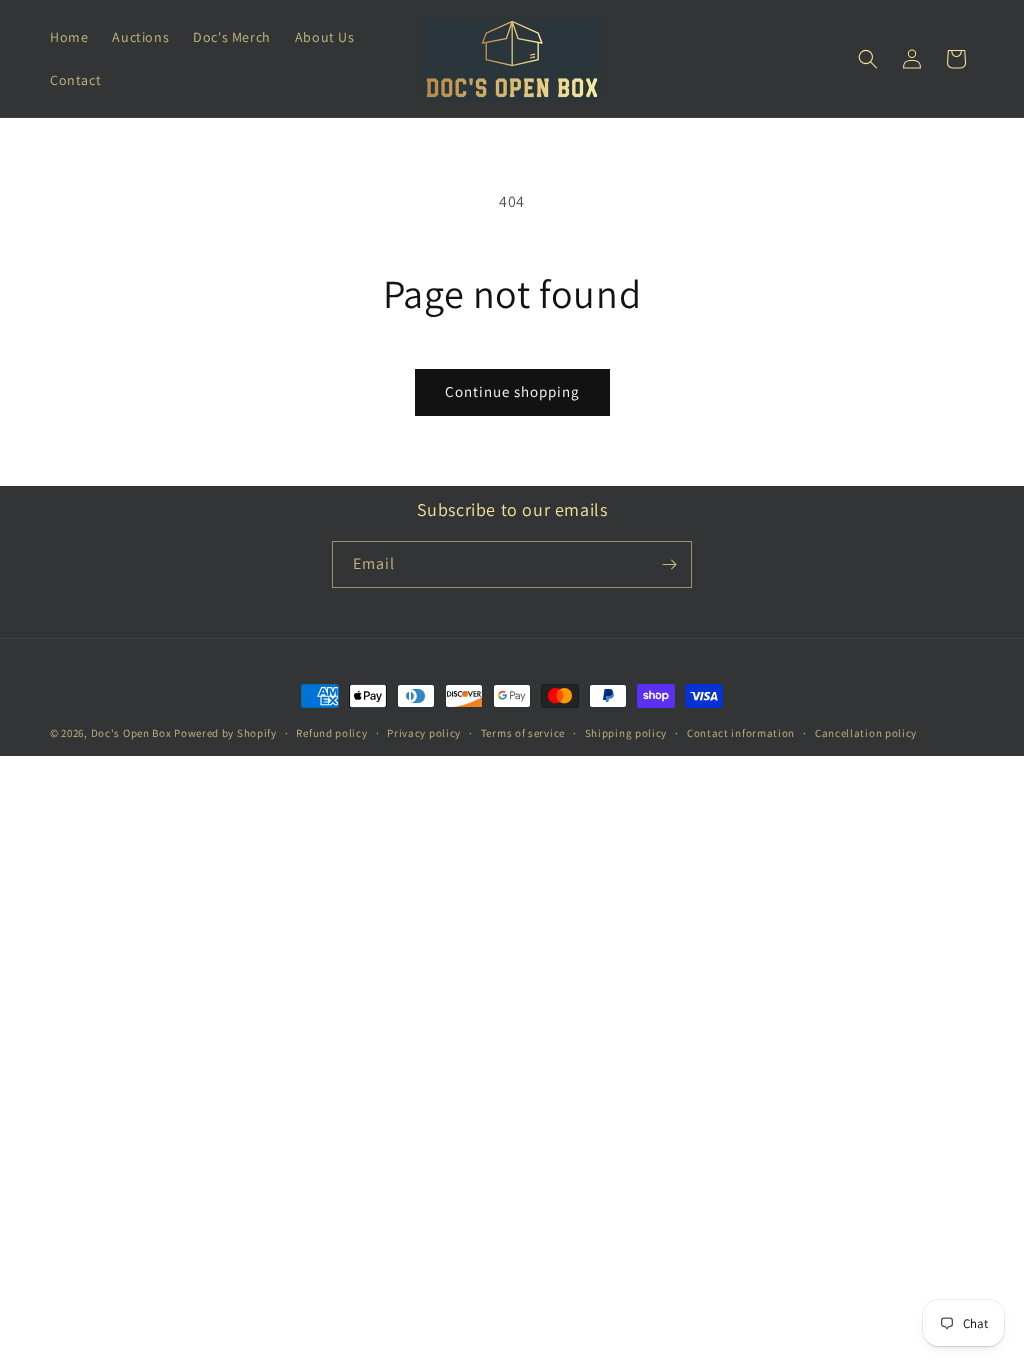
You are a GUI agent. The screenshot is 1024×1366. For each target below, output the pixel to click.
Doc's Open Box (131, 733)
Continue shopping (512, 391)
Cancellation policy (866, 733)
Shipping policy (626, 733)
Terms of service (523, 733)
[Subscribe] (669, 564)
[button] (868, 59)
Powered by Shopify (225, 733)
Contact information (741, 733)
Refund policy (331, 733)
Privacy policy (424, 733)
